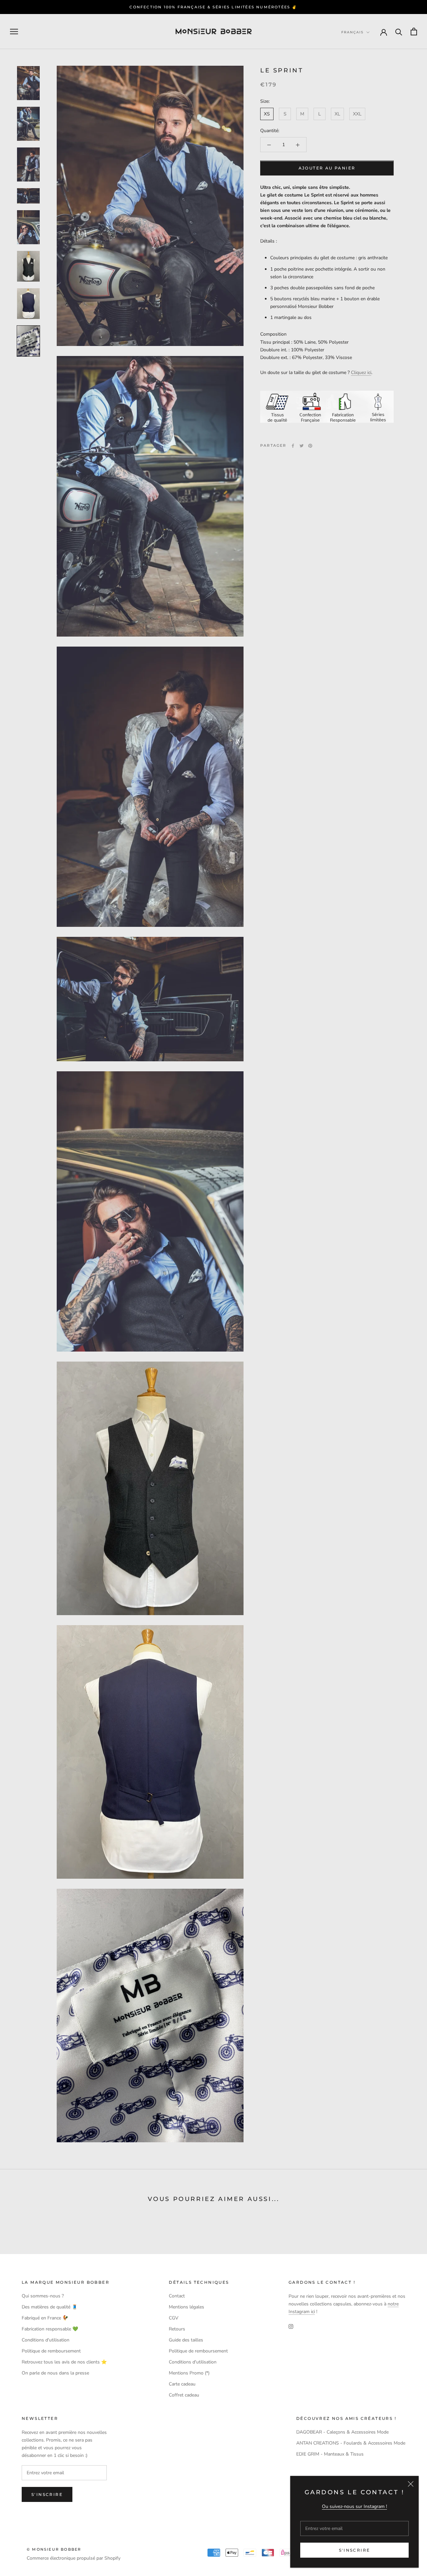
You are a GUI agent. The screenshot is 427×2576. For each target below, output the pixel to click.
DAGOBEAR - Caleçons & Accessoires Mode (342, 2432)
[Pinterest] (310, 446)
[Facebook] (293, 446)
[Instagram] (291, 2326)
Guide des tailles (186, 2340)
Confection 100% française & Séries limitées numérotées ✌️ (213, 7)
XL (337, 114)
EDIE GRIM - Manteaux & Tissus (330, 2454)
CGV (174, 2318)
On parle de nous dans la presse (55, 2373)
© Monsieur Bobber (54, 2549)
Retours (177, 2329)
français (352, 32)
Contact (177, 2296)
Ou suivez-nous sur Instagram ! (354, 2506)
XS (267, 114)
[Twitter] (302, 446)
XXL (357, 114)
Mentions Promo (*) (189, 2373)
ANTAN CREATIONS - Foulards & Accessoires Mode (351, 2443)
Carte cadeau (182, 2384)
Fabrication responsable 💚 (50, 2329)
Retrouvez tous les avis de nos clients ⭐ (64, 2362)
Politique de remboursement (51, 2351)
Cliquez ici (361, 373)
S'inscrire (355, 2550)
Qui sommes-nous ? (43, 2296)
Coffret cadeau (184, 2395)
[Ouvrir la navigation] (14, 32)
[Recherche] (399, 32)
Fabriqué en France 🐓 (45, 2318)
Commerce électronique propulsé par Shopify (74, 2558)
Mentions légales (186, 2307)
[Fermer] (411, 2484)
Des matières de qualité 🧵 (50, 2307)
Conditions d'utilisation (46, 2340)
